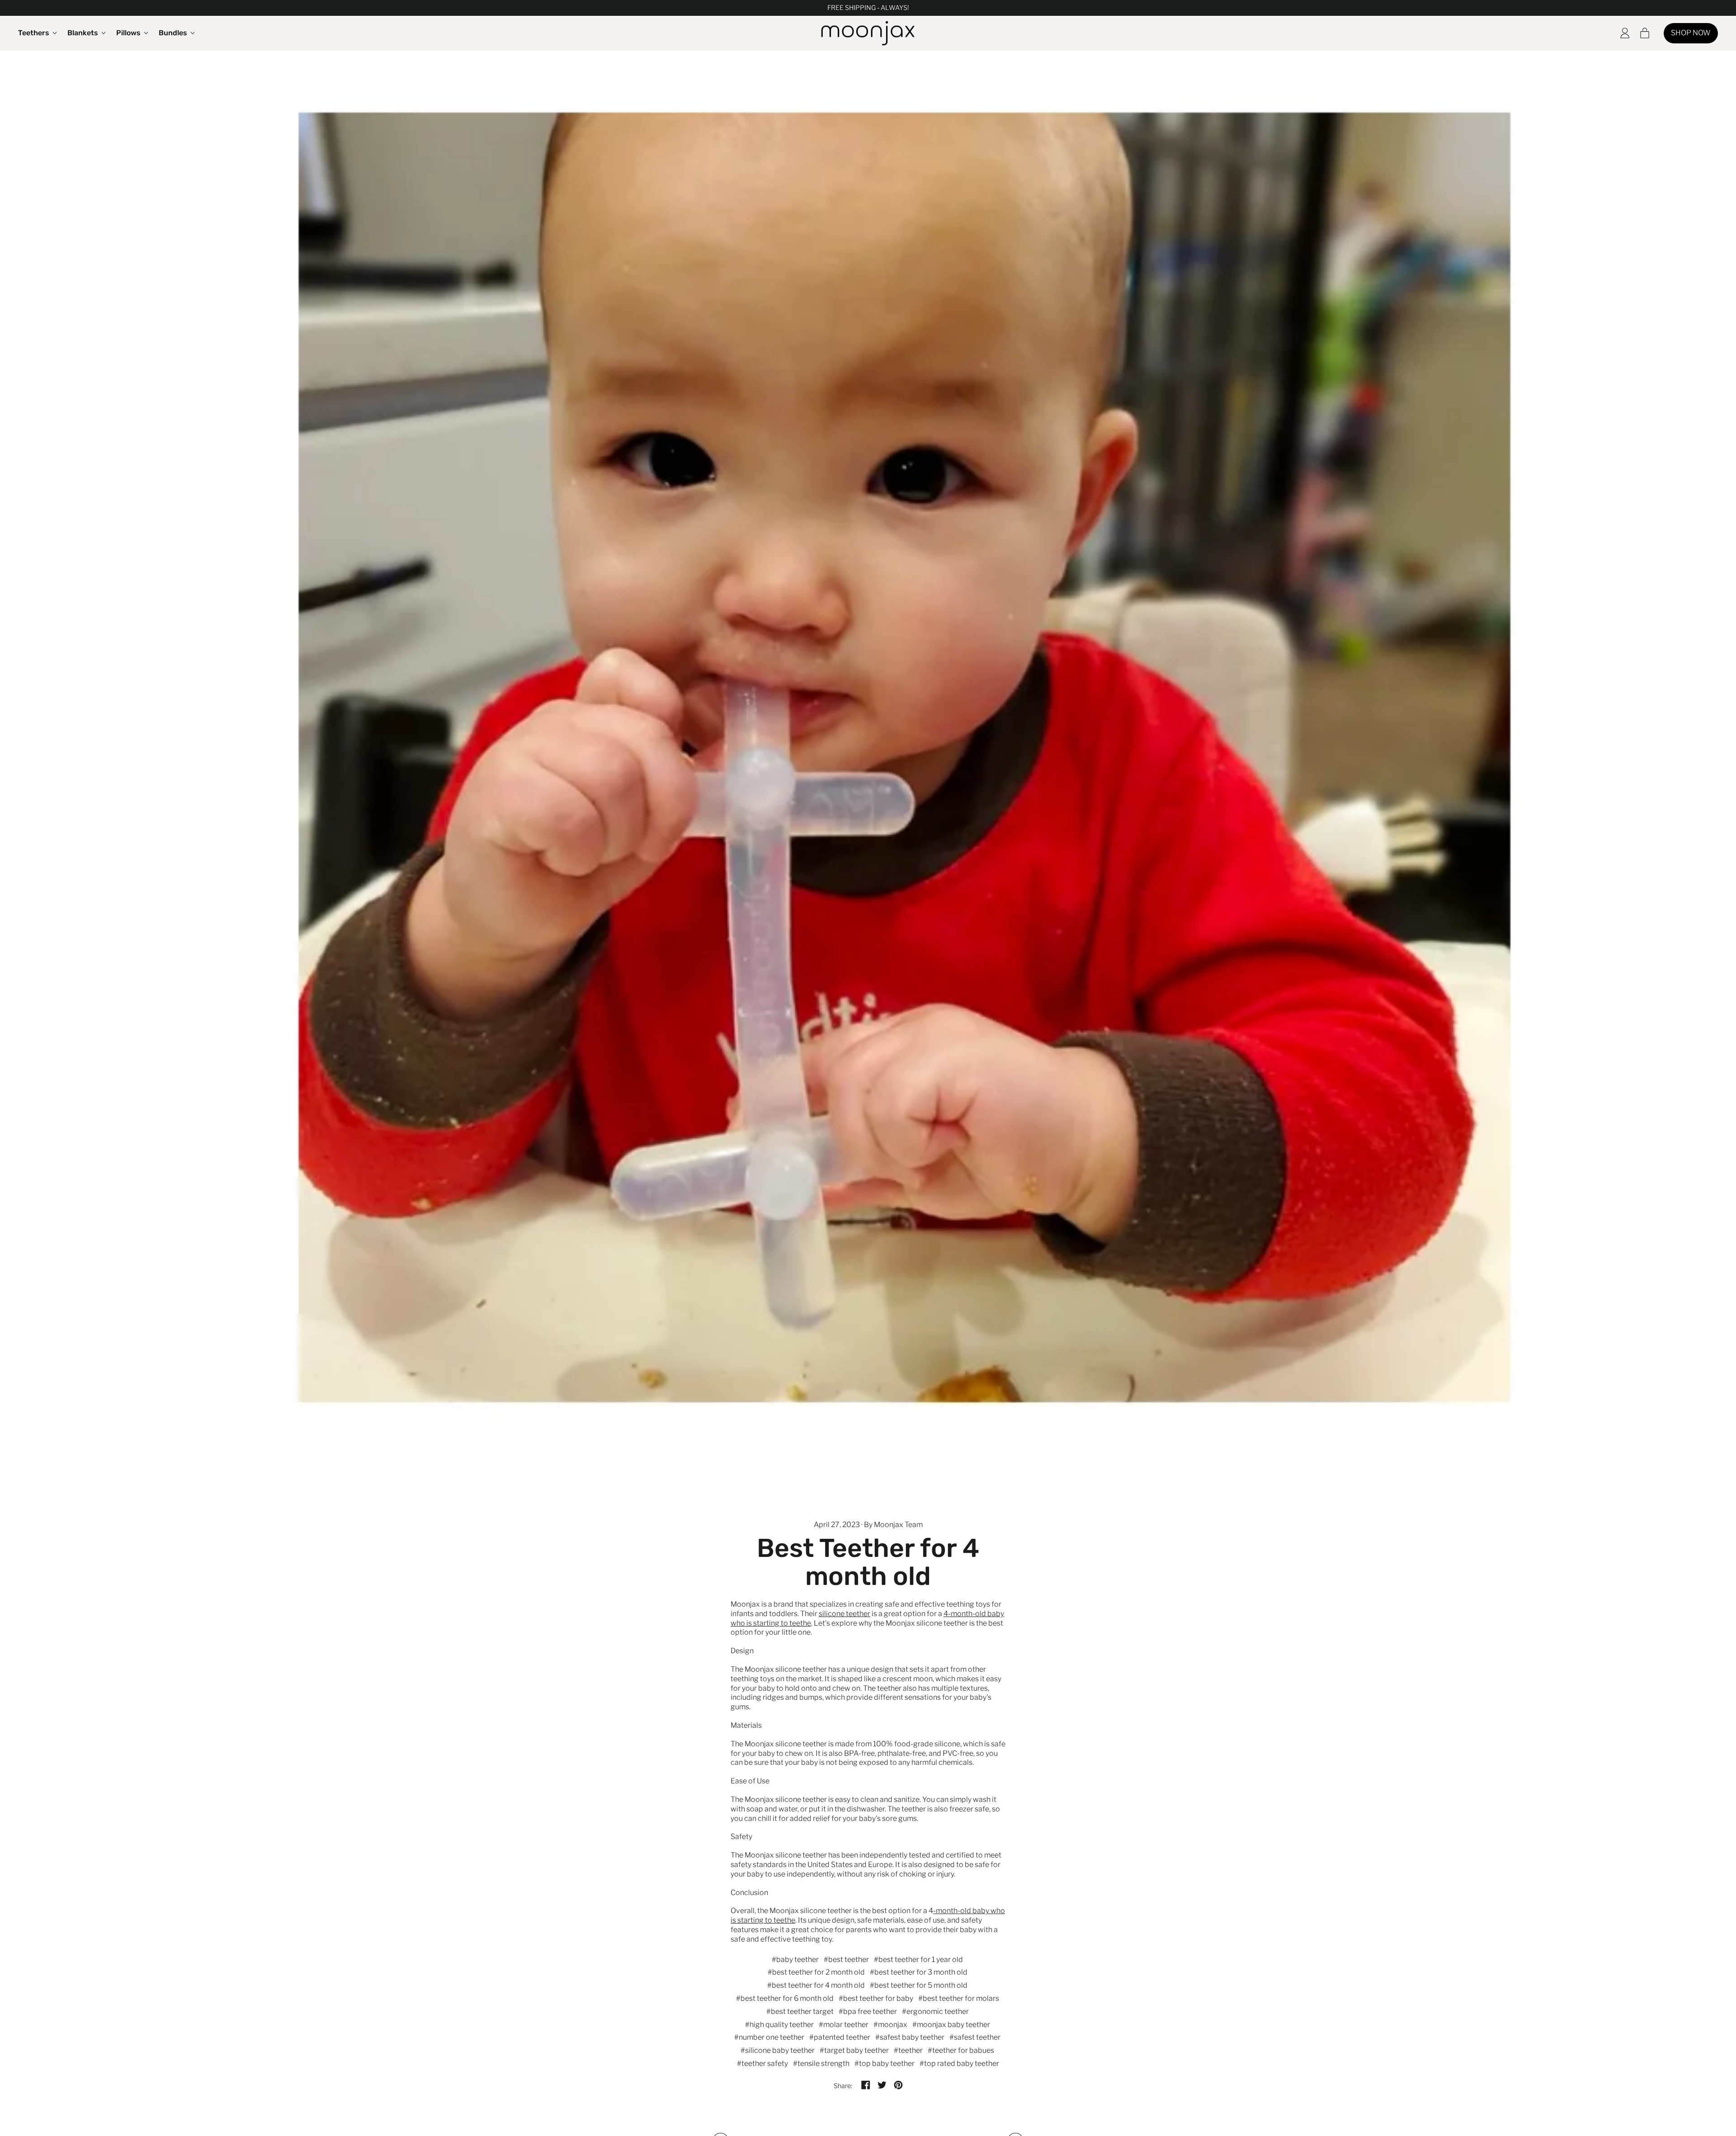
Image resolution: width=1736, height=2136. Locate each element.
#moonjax (890, 2025)
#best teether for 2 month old (816, 1972)
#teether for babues (961, 2050)
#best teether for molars (959, 1998)
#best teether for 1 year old (918, 1959)
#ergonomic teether (935, 2011)
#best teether (846, 1959)
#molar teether (844, 2025)
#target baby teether (854, 2050)
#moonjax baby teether (951, 2025)
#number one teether (769, 2037)
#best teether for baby (876, 1998)
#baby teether (795, 1959)
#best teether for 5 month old (919, 1985)
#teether (908, 2050)
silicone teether (844, 1614)
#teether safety (762, 2063)
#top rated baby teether (959, 2063)
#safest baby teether (910, 2037)
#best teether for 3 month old (919, 1972)
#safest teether (975, 2037)
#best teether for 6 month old (785, 1998)
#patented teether (840, 2037)
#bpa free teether (868, 2011)
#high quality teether (779, 2025)
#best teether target (800, 2011)
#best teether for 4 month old (816, 1985)
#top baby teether (885, 2063)
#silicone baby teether (778, 2050)
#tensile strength (821, 2063)
